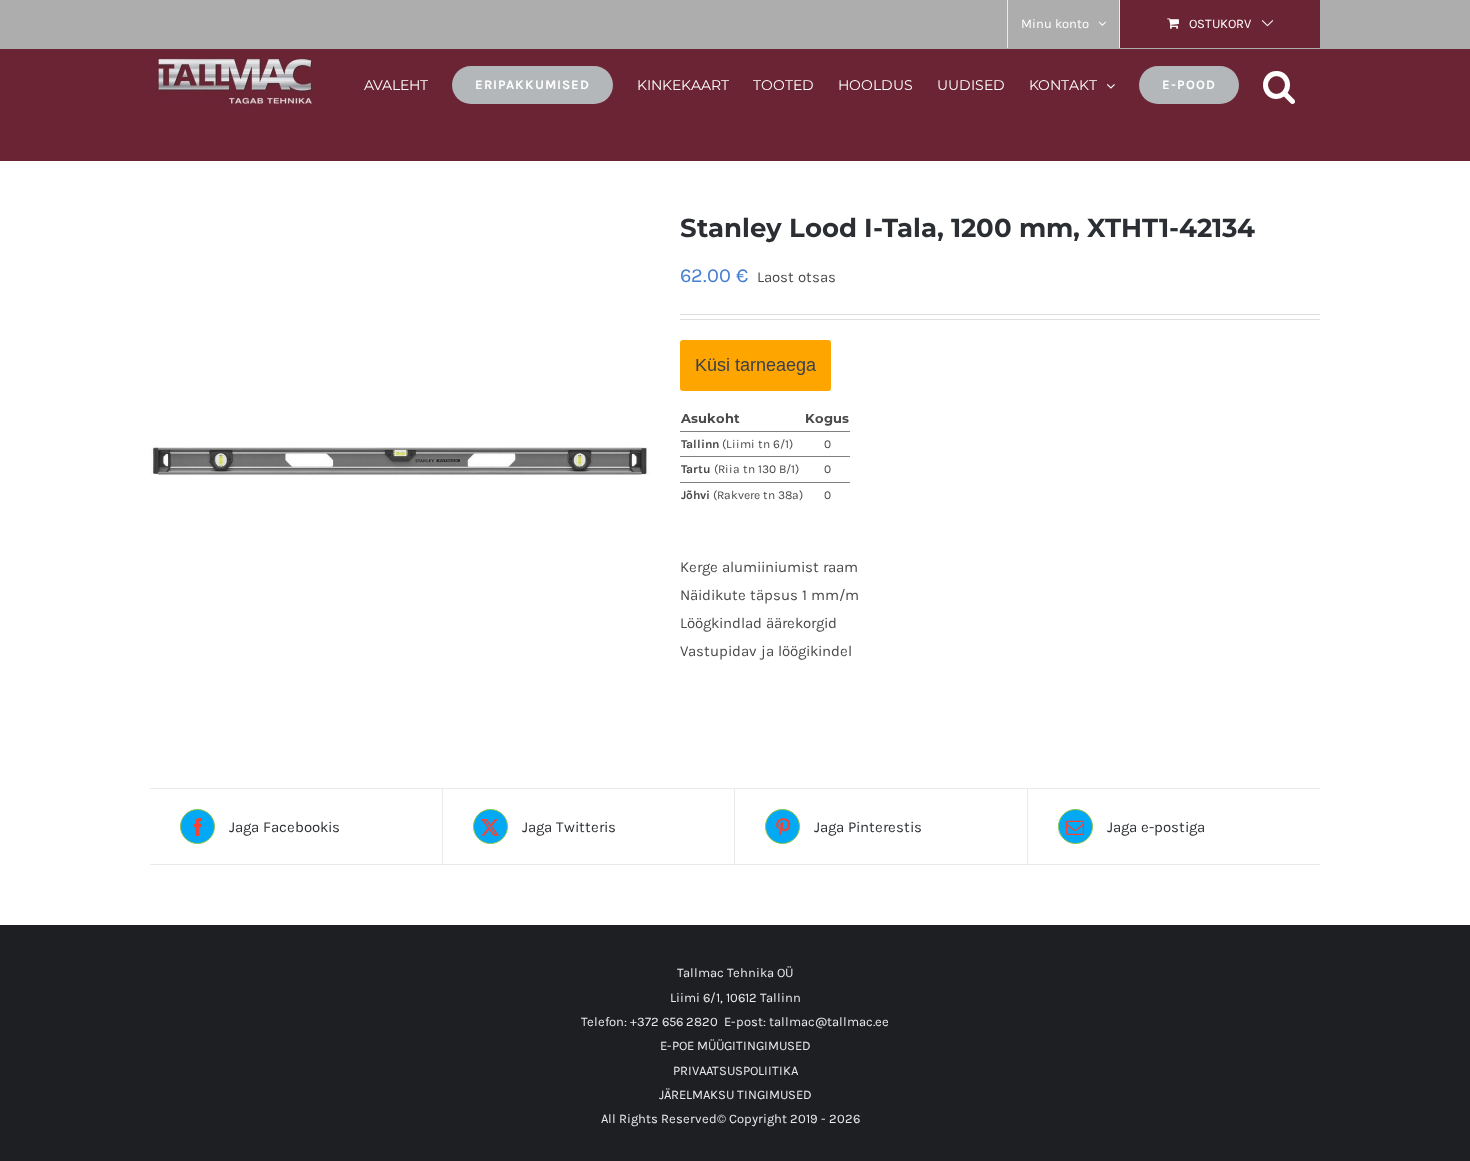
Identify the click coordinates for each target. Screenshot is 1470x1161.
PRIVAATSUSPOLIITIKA (735, 1070)
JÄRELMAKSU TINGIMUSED (735, 1094)
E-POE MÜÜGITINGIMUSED (735, 1045)
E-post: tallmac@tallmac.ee (806, 1021)
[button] (1279, 83)
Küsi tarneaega (755, 365)
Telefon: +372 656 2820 (649, 1021)
